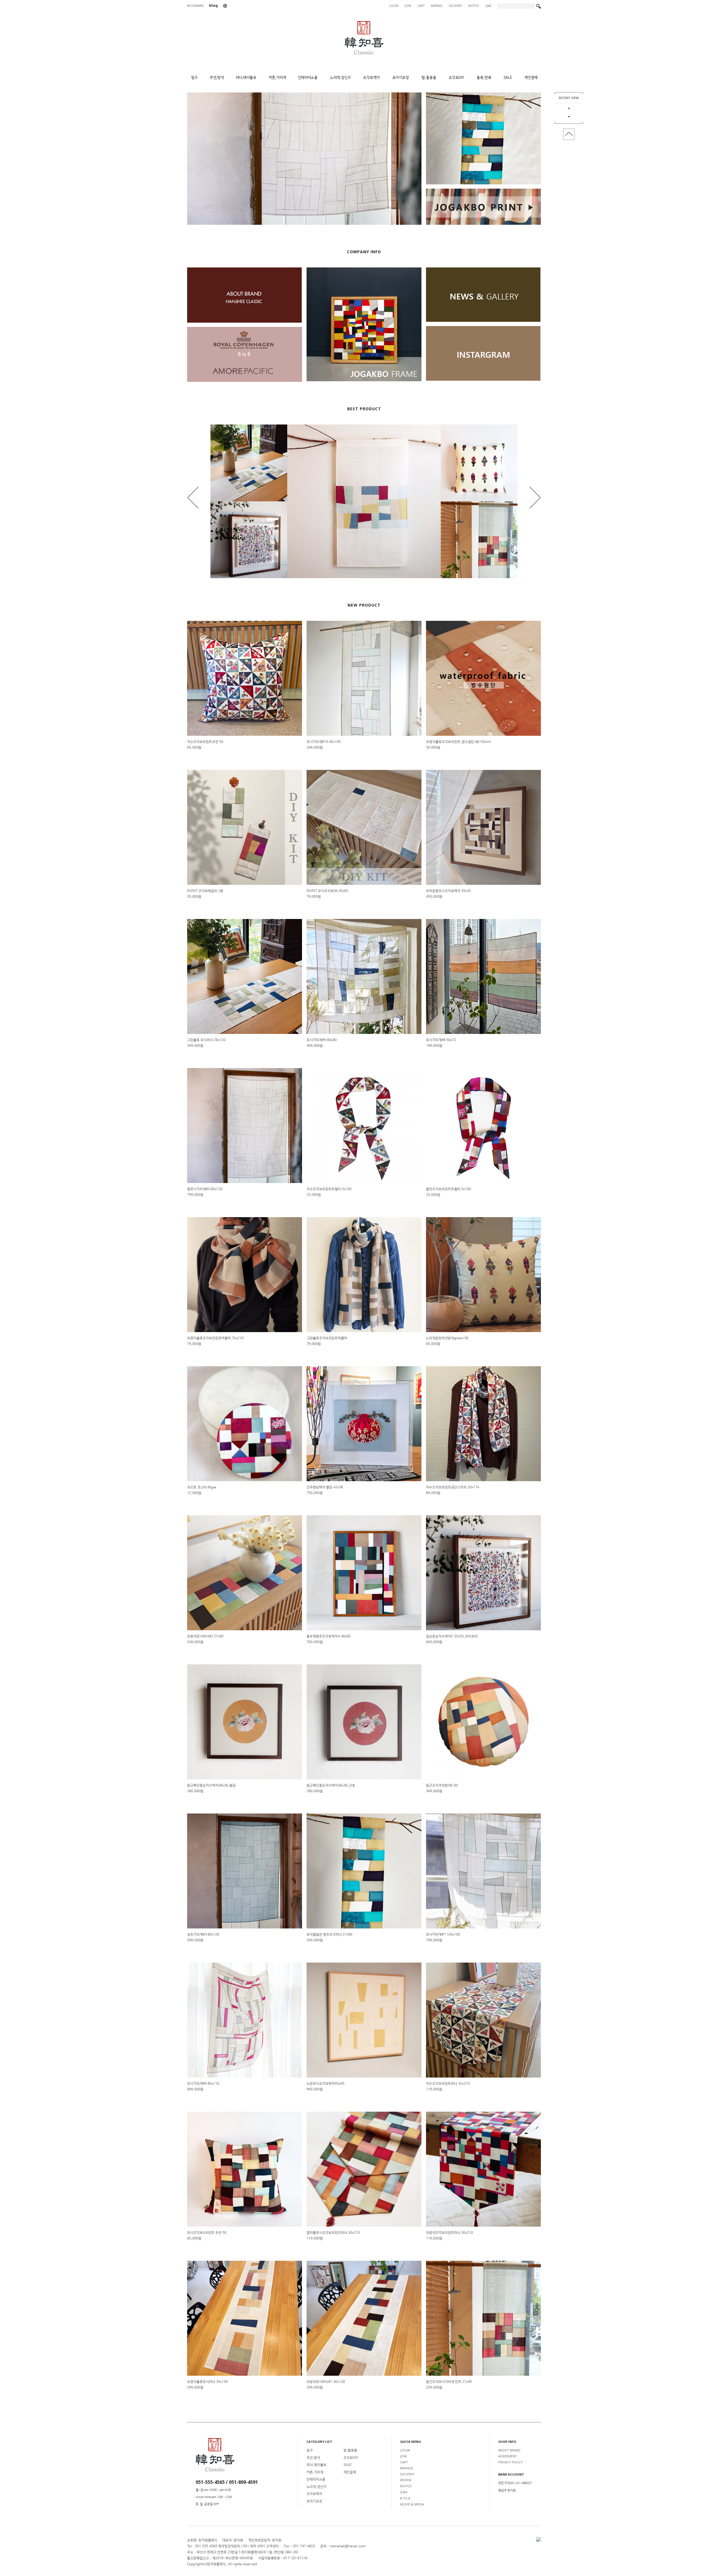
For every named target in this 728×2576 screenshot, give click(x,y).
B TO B (405, 2498)
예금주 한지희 (507, 2491)
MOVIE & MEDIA (412, 2504)
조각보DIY (351, 2458)
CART (421, 6)
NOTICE (473, 6)
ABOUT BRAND (509, 2450)
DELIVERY (455, 6)
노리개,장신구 (317, 2487)
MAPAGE (437, 6)
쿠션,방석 (313, 2458)
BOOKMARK (195, 6)
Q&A (488, 6)
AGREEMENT (508, 2456)
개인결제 (350, 2472)
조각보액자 (314, 2494)
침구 (310, 2451)
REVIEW (406, 2480)
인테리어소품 (316, 2480)
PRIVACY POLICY (511, 2462)
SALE (348, 2465)
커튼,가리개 (315, 2472)
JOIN (408, 6)
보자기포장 (314, 2501)
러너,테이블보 (317, 2465)
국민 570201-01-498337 (515, 2483)
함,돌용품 (350, 2451)
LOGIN (394, 6)
